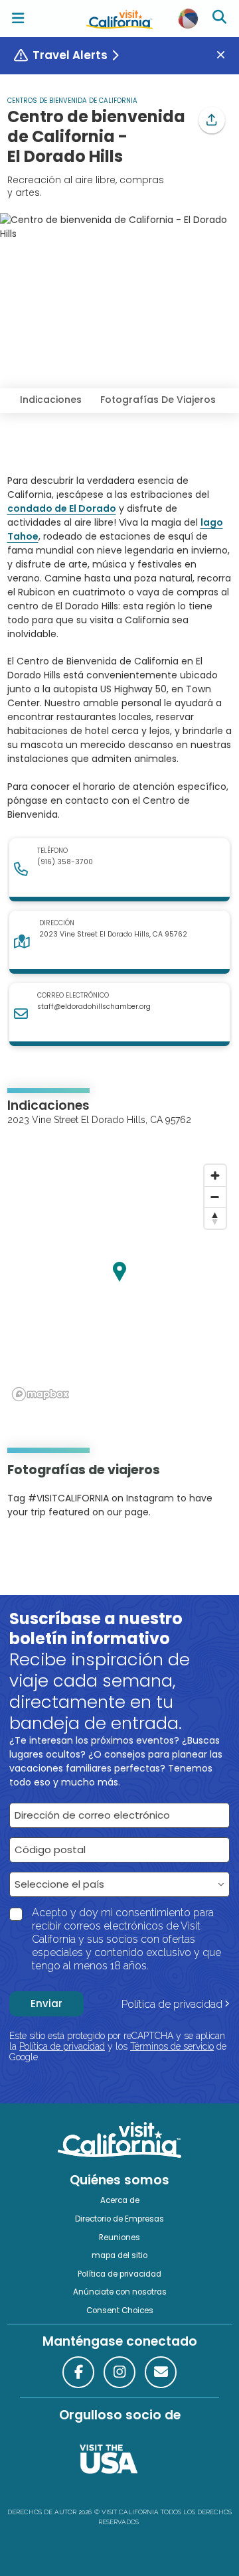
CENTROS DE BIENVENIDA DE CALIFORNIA (72, 101)
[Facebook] (78, 2372)
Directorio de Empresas (119, 2219)
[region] (120, 1282)
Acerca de (120, 2200)
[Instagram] (27, 1553)
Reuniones (119, 2237)
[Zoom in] (215, 1175)
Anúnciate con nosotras (120, 2292)
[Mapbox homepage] (40, 1394)
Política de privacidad (172, 2004)
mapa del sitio (119, 2255)
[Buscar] (221, 19)
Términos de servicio (172, 2046)
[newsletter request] (161, 2372)
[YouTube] (62, 1553)
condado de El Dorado (62, 508)
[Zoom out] (215, 1197)
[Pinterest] (44, 1553)
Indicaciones (51, 400)
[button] (212, 120)
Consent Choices (120, 2311)
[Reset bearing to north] (215, 1218)
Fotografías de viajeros (158, 400)
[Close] (226, 55)
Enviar (46, 2004)
